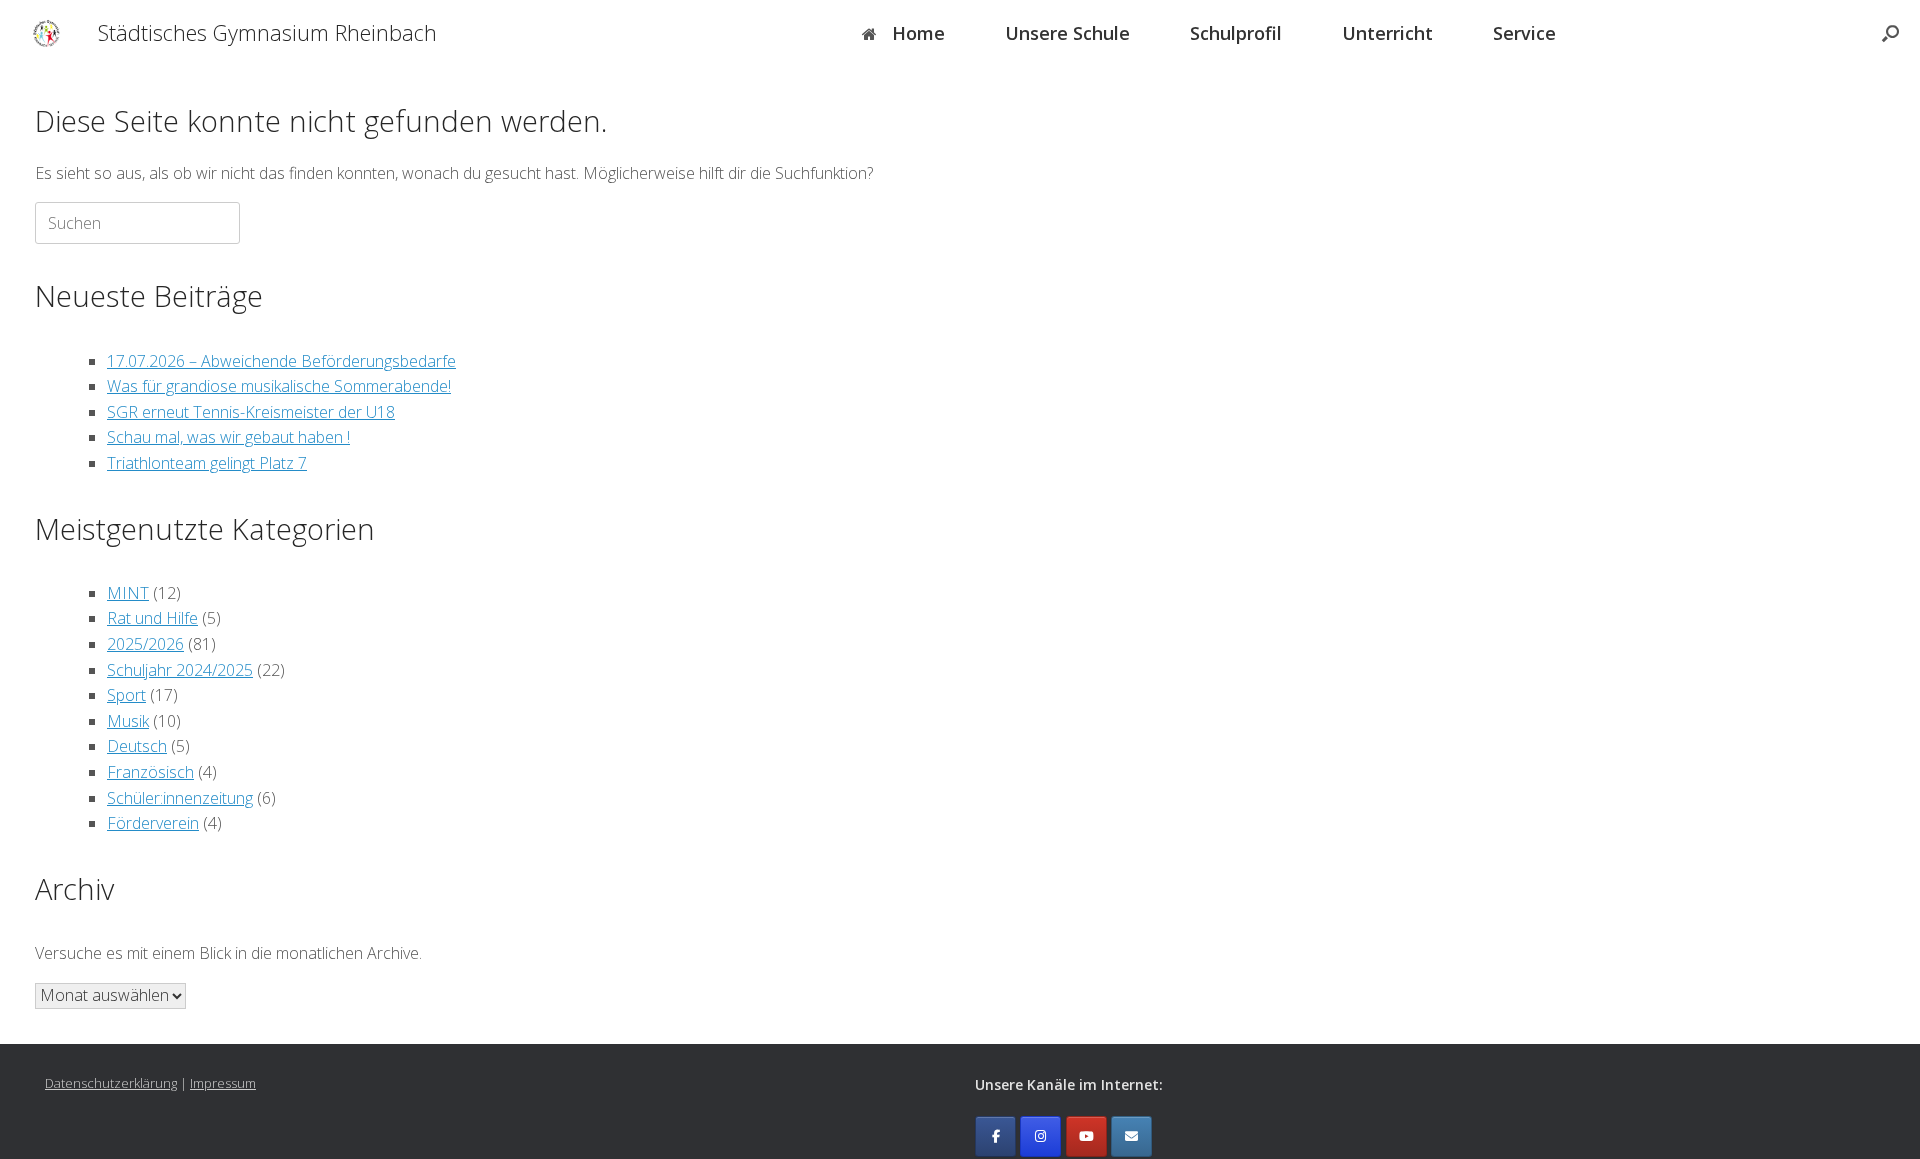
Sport (126, 695)
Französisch (150, 772)
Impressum (223, 1083)
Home (918, 33)
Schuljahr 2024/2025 (180, 670)
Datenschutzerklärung (111, 1083)
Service (1524, 33)
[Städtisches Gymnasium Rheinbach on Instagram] (1040, 1136)
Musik (128, 721)
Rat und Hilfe (152, 618)
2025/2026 (145, 644)
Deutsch (137, 746)
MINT (128, 593)
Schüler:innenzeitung (180, 798)
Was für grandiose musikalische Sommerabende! (279, 386)
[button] (1890, 33)
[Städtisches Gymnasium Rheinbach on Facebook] (995, 1136)
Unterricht (1387, 33)
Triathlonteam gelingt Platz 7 (207, 463)
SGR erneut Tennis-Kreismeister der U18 (251, 412)
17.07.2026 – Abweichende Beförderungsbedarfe (281, 361)
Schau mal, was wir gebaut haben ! (228, 437)
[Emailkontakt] (1131, 1136)
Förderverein (153, 823)
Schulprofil (1236, 33)
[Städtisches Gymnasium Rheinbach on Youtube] (1086, 1136)
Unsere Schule (1067, 33)
